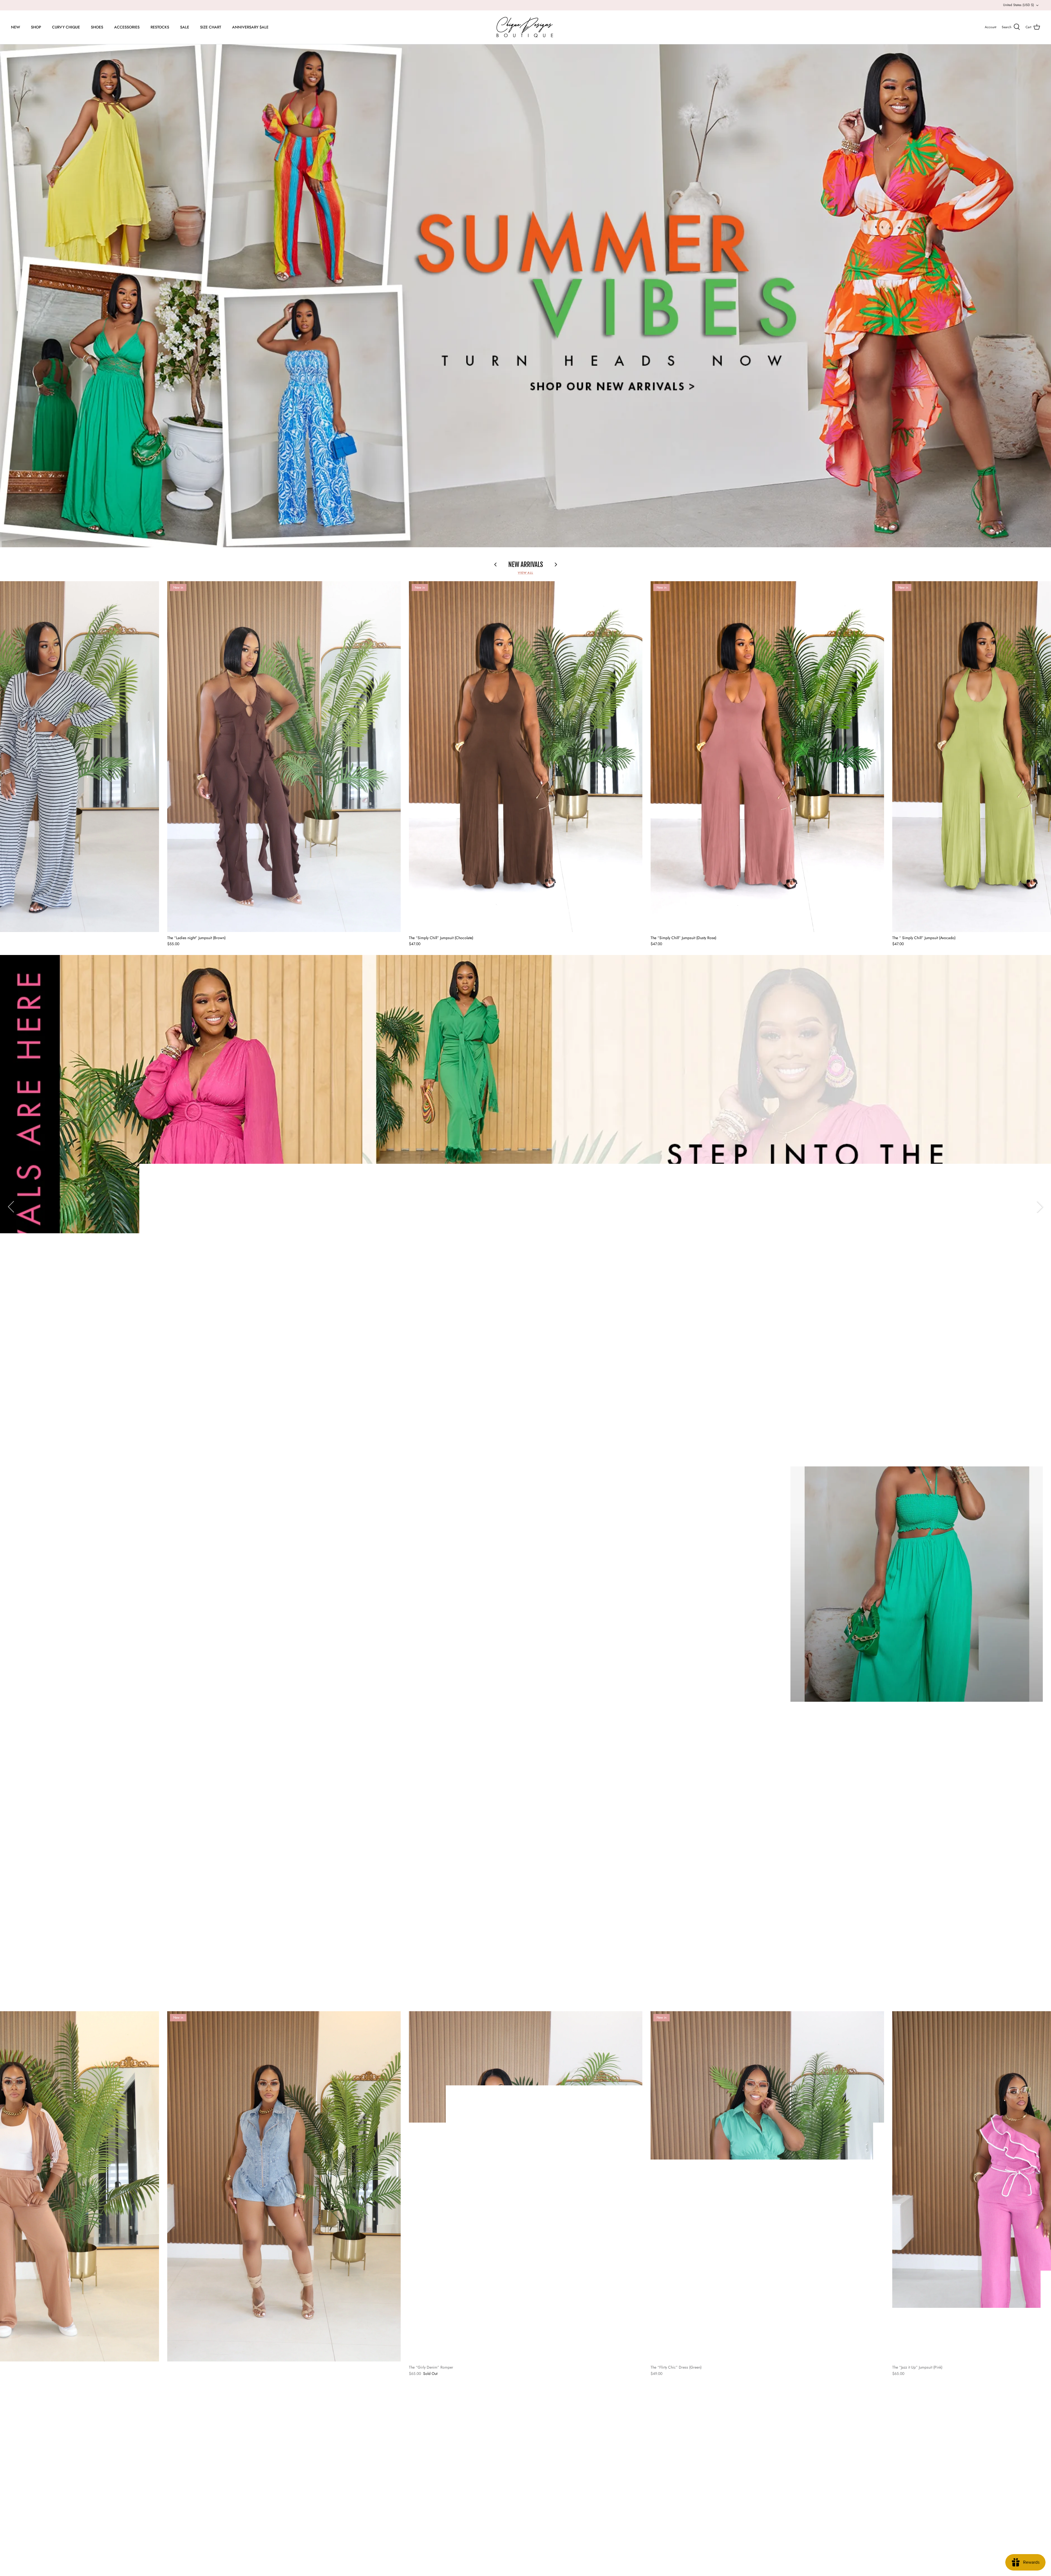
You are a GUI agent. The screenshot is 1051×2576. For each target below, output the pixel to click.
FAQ (330, 2416)
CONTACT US (338, 2425)
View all (525, 573)
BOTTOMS (23, 2442)
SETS (18, 2425)
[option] (525, 296)
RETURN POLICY (341, 2442)
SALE (185, 27)
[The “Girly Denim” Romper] (526, 2186)
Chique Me (34, 2560)
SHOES (97, 27)
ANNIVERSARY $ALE (250, 27)
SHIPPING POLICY (343, 2451)
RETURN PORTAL (657, 2442)
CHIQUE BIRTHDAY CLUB (349, 2468)
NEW (15, 27)
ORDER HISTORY (657, 2433)
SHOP (36, 27)
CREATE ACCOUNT (659, 2416)
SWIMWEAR (25, 2468)
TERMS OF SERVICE (344, 2459)
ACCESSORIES (127, 27)
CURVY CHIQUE (66, 27)
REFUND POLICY (341, 2433)
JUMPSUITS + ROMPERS (34, 2451)
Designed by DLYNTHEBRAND (102, 2560)
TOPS (18, 2433)
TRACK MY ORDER (658, 2425)
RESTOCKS (160, 27)
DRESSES (22, 2416)
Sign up (967, 2458)
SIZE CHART (211, 27)
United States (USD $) (1019, 5)
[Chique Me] (525, 27)
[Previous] (11, 1207)
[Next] (1040, 1207)
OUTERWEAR (25, 2476)
